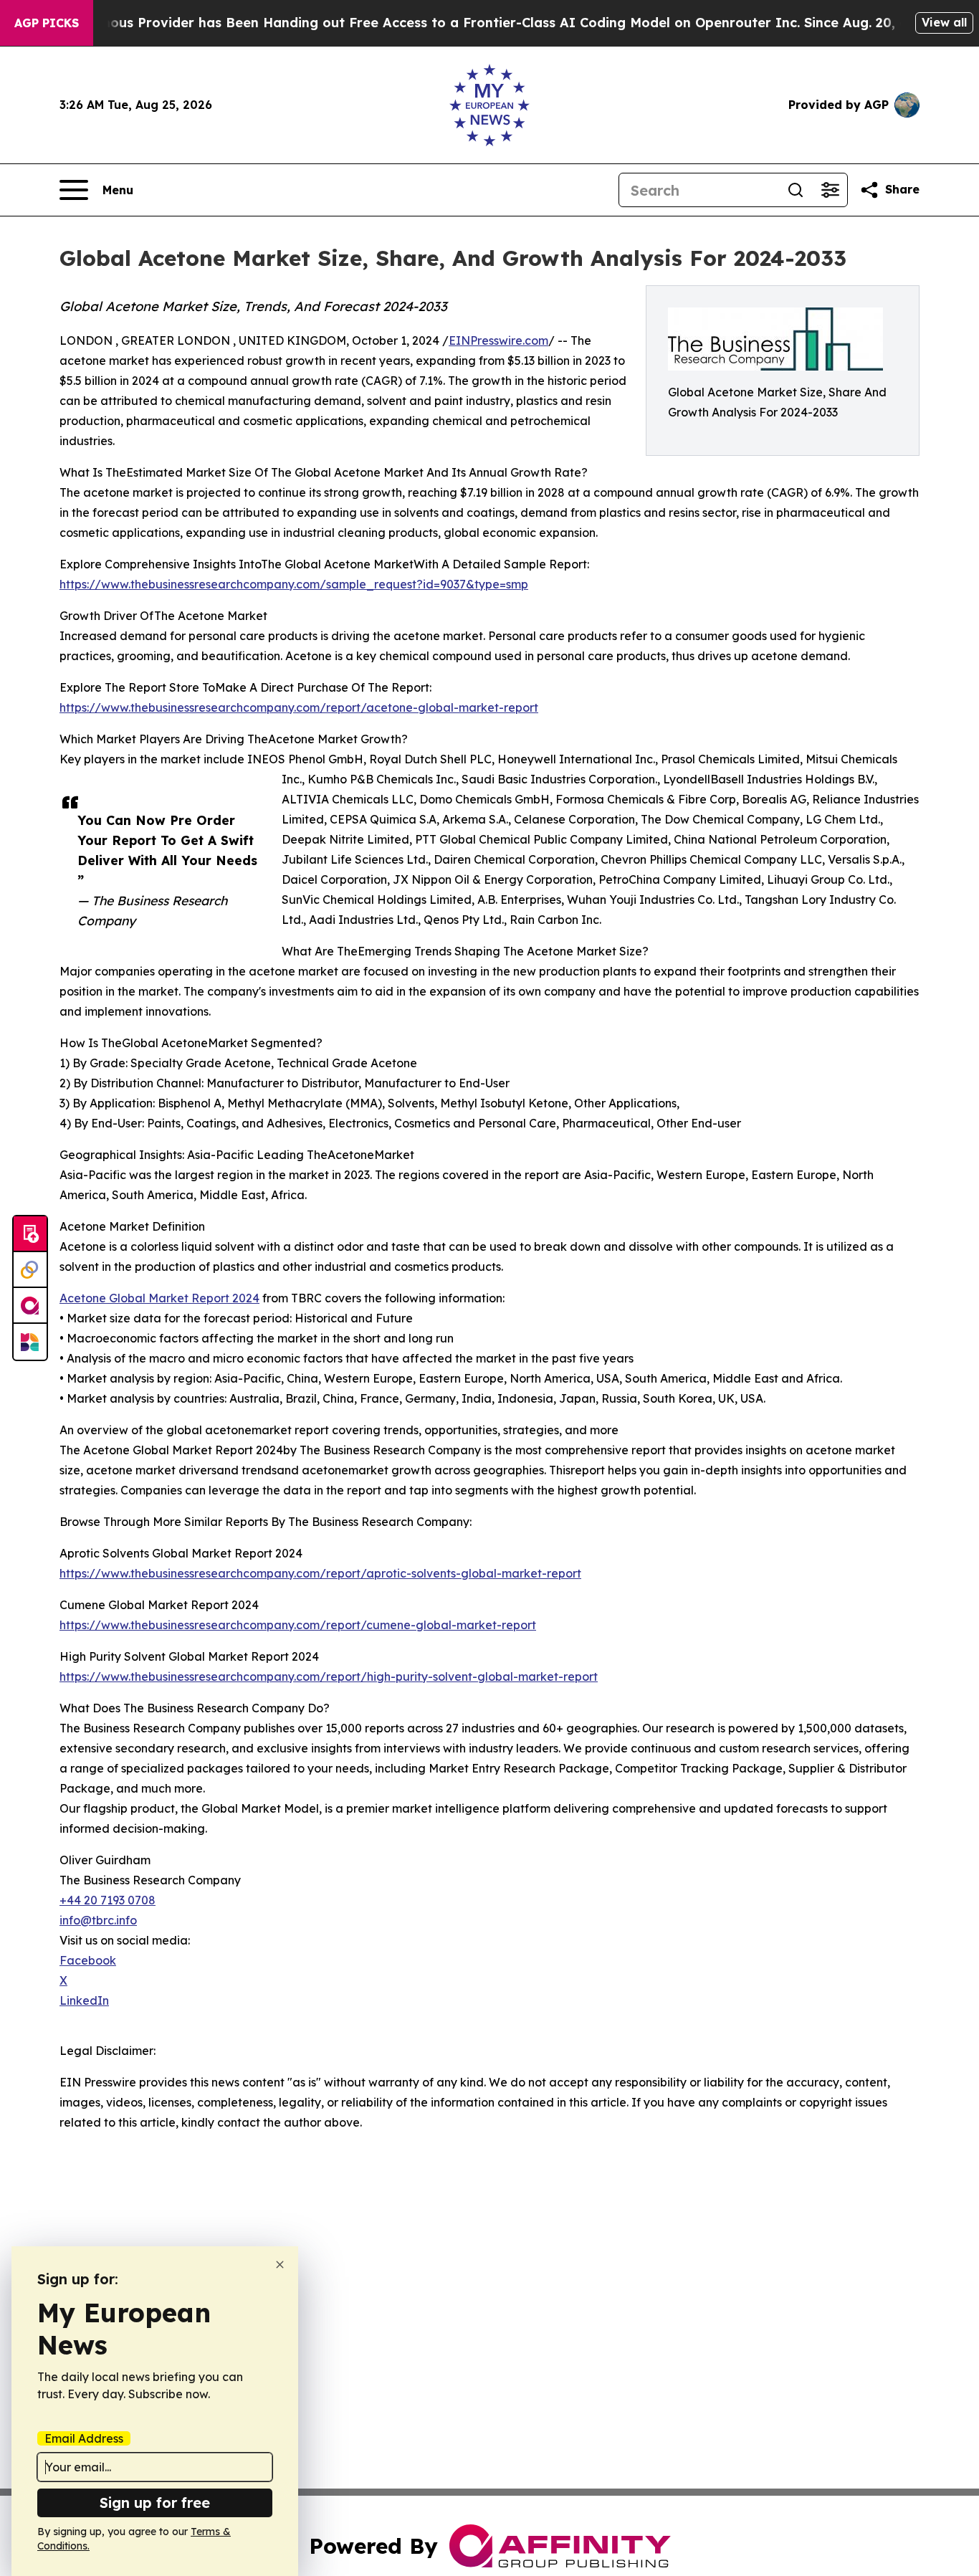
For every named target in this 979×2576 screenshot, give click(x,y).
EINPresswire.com (498, 340)
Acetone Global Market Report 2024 (159, 1298)
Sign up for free (155, 2503)
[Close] (280, 2265)
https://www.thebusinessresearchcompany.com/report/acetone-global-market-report (299, 707)
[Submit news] (30, 1234)
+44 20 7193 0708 (108, 1900)
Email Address (84, 2438)
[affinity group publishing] (30, 1306)
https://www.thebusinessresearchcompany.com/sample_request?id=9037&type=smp (294, 584)
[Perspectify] (30, 1270)
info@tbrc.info (98, 1920)
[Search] (796, 190)
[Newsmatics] (30, 1342)
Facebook (88, 1960)
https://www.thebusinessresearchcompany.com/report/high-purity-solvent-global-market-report (329, 1676)
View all (944, 22)
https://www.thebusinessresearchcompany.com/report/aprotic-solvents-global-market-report (320, 1573)
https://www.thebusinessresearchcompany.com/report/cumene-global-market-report (298, 1625)
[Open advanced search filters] (830, 190)
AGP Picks (47, 23)
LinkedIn (84, 2000)
